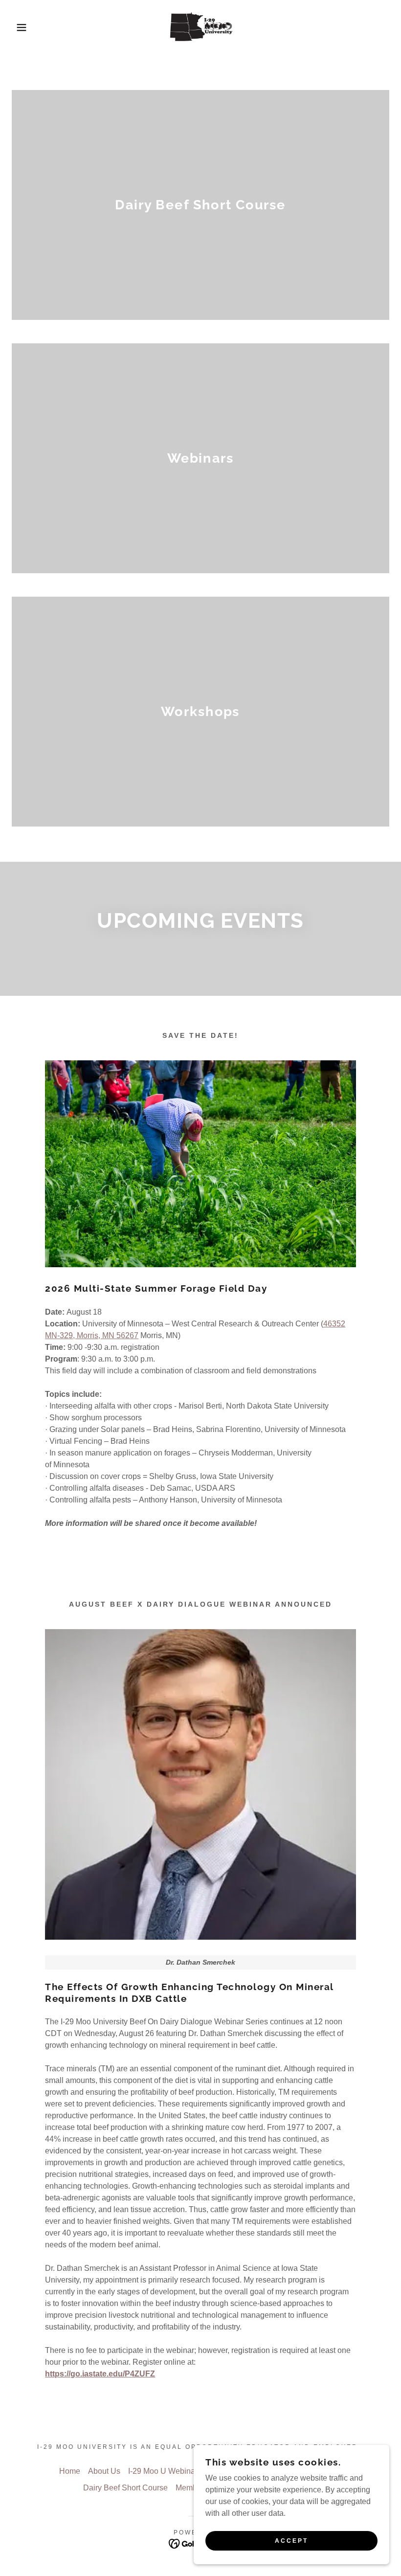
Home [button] (70, 2471)
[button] (20, 27)
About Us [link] (104, 2471)
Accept (291, 2541)
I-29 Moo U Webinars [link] (165, 2471)
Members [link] (192, 2488)
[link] (200, 27)
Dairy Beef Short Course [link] (125, 2488)
